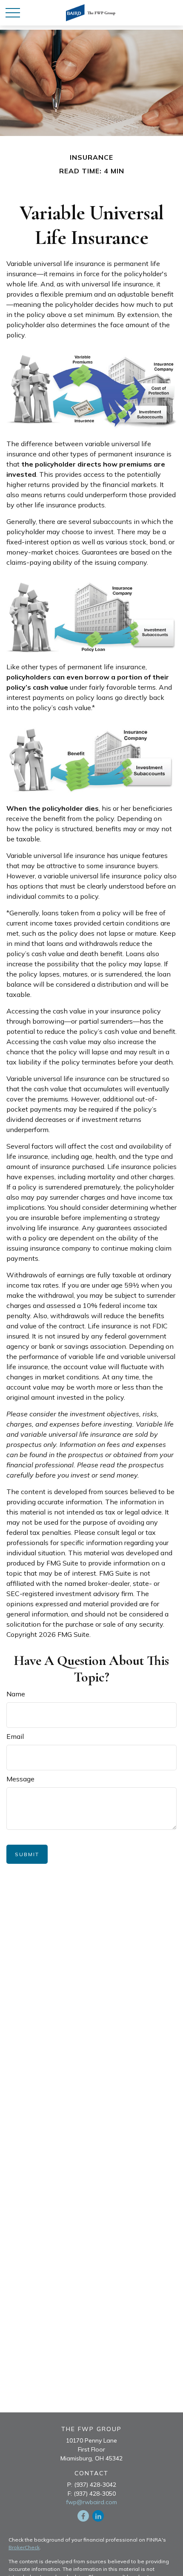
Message (20, 1779)
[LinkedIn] (98, 2516)
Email (15, 1736)
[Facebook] (83, 2516)
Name (16, 1694)
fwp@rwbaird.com (91, 2502)
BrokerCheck (24, 2547)
